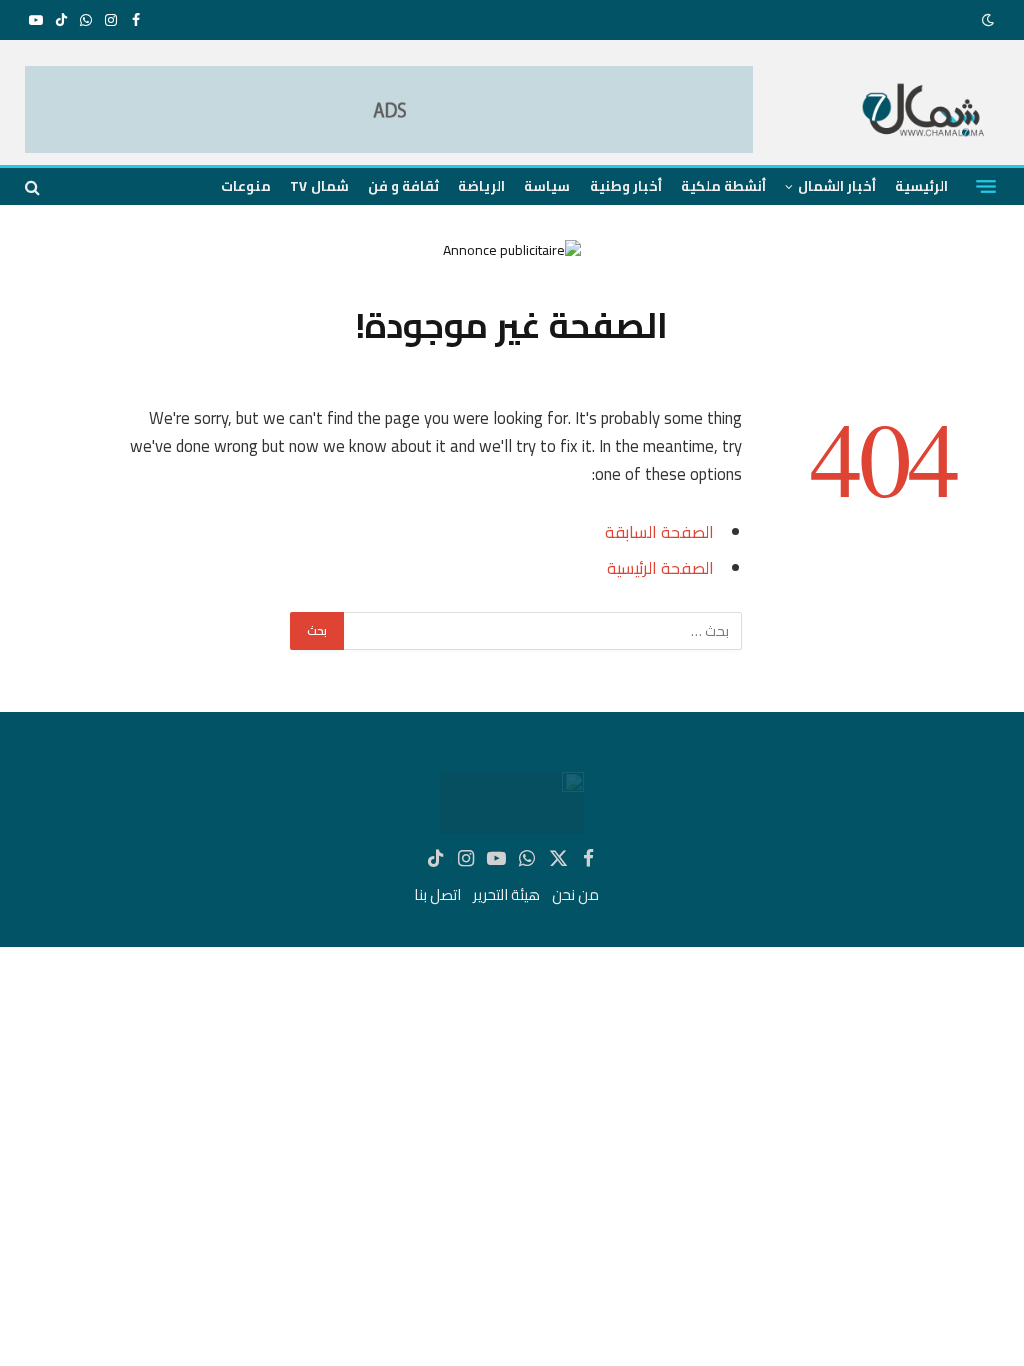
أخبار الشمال (837, 186)
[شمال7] (924, 112)
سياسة (547, 186)
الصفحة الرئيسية (660, 567)
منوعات (246, 186)
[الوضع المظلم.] (990, 20)
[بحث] (34, 186)
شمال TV (319, 186)
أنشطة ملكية (723, 186)
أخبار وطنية (626, 186)
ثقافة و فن (403, 186)
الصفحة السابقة (659, 531)
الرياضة (481, 186)
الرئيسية (921, 186)
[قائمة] (986, 187)
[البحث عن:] (542, 631)
